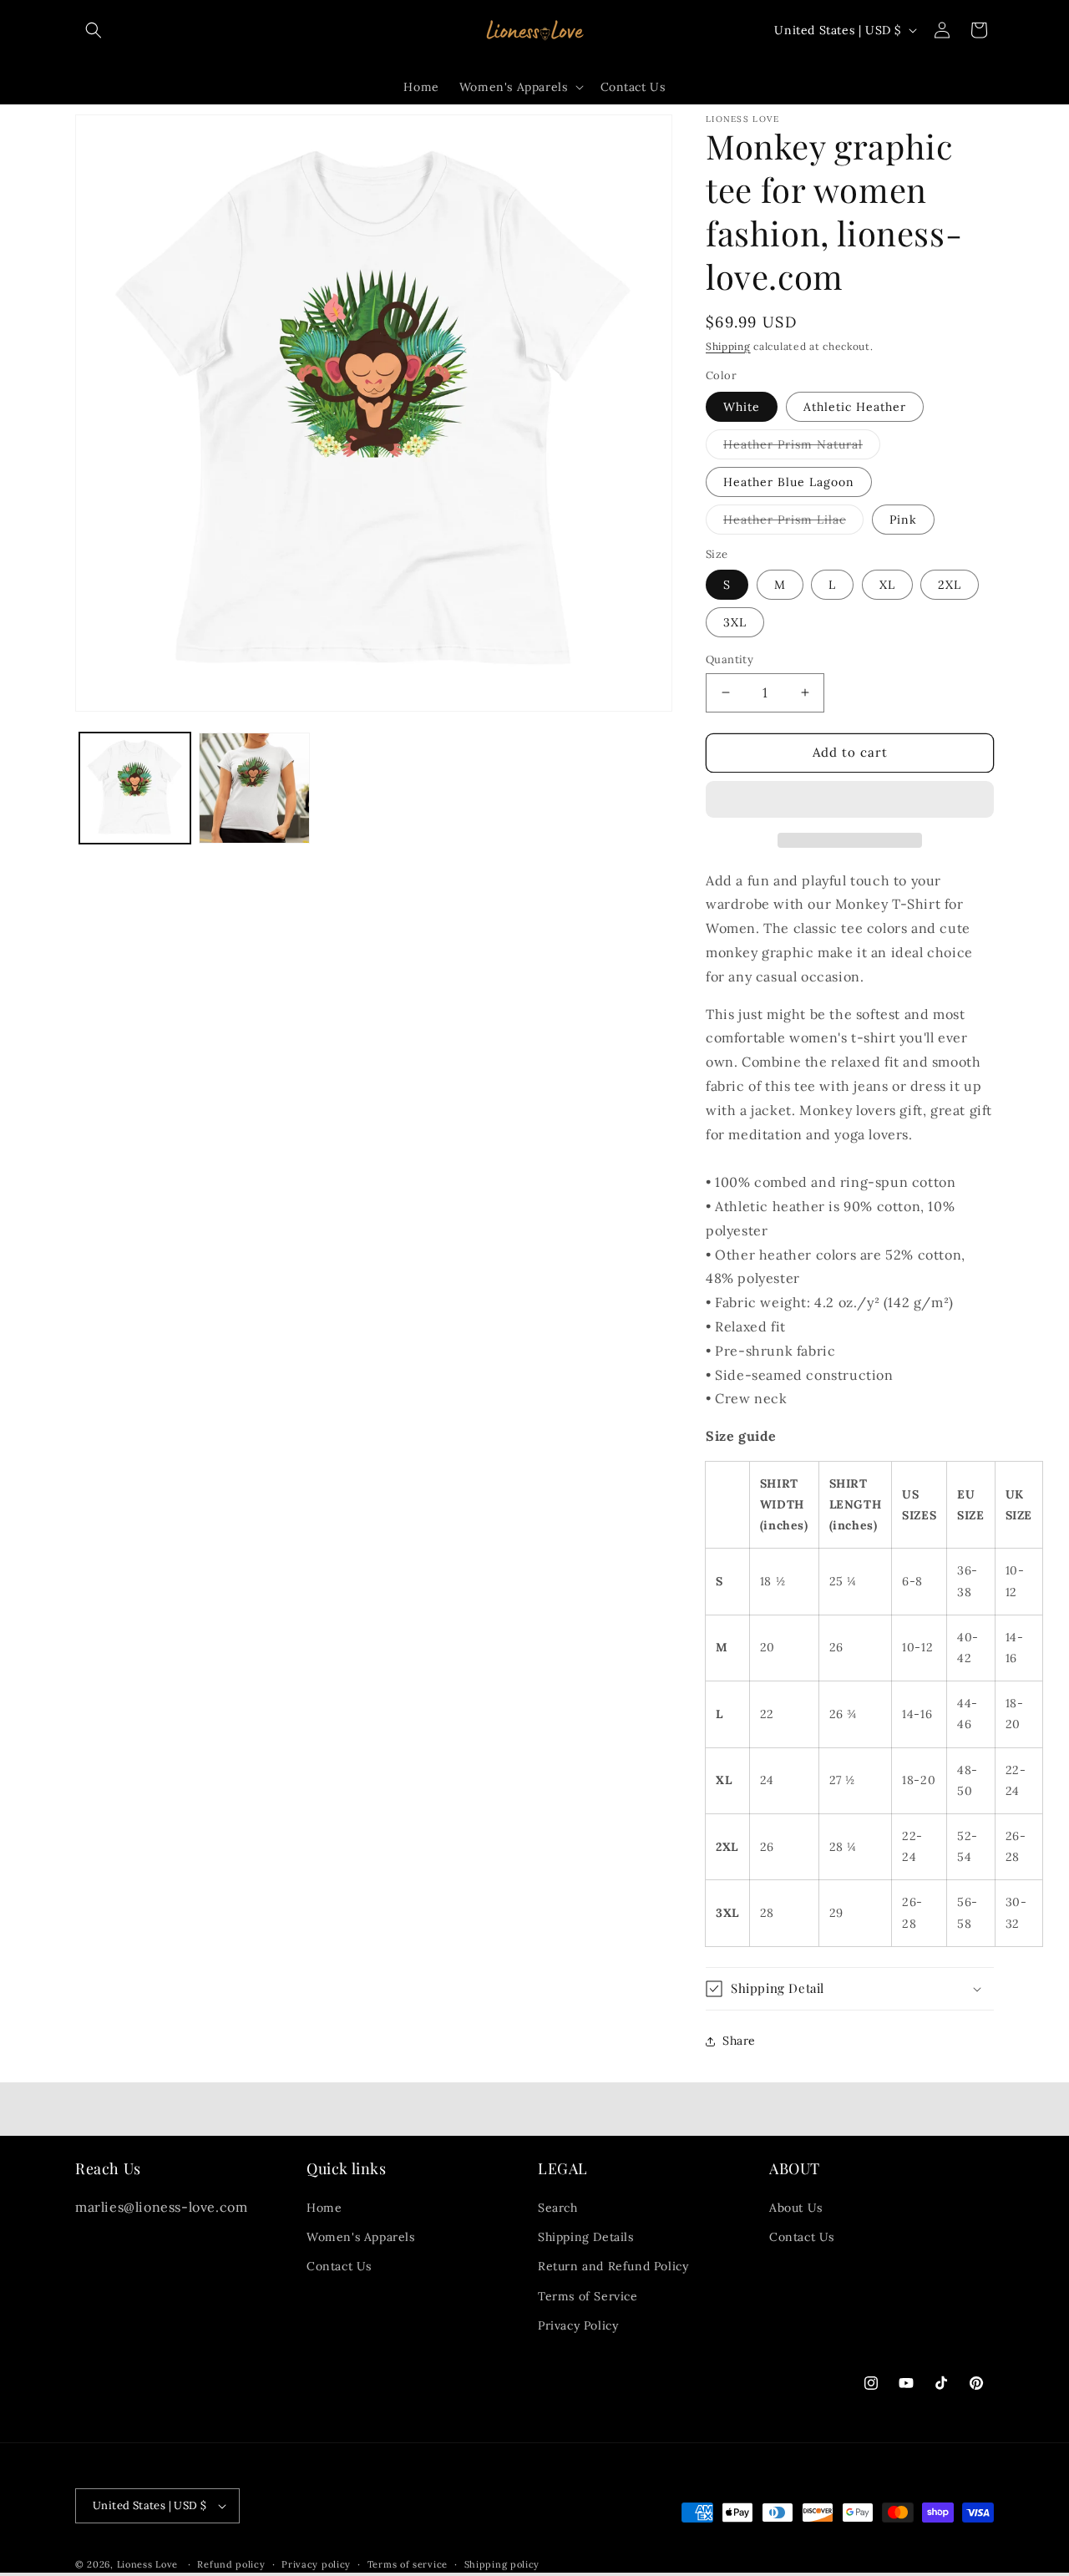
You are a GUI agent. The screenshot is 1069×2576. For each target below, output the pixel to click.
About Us (796, 2208)
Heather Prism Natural (802, 448)
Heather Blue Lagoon (789, 482)
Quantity (730, 659)
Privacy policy (316, 2564)
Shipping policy (502, 2564)
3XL (735, 622)
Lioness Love (147, 2564)
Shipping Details (586, 2237)
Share (739, 2041)
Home (324, 2208)
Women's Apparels (361, 2237)
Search (558, 2208)
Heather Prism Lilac (793, 523)
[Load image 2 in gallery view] (254, 788)
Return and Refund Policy (613, 2266)
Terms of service (408, 2564)
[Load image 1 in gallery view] (135, 788)
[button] (850, 800)
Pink (903, 520)
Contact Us (339, 2266)
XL (887, 585)
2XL (950, 585)
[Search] (94, 30)
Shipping (728, 346)
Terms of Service (588, 2296)
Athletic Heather (855, 407)
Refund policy (231, 2564)
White (742, 407)
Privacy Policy (578, 2325)
